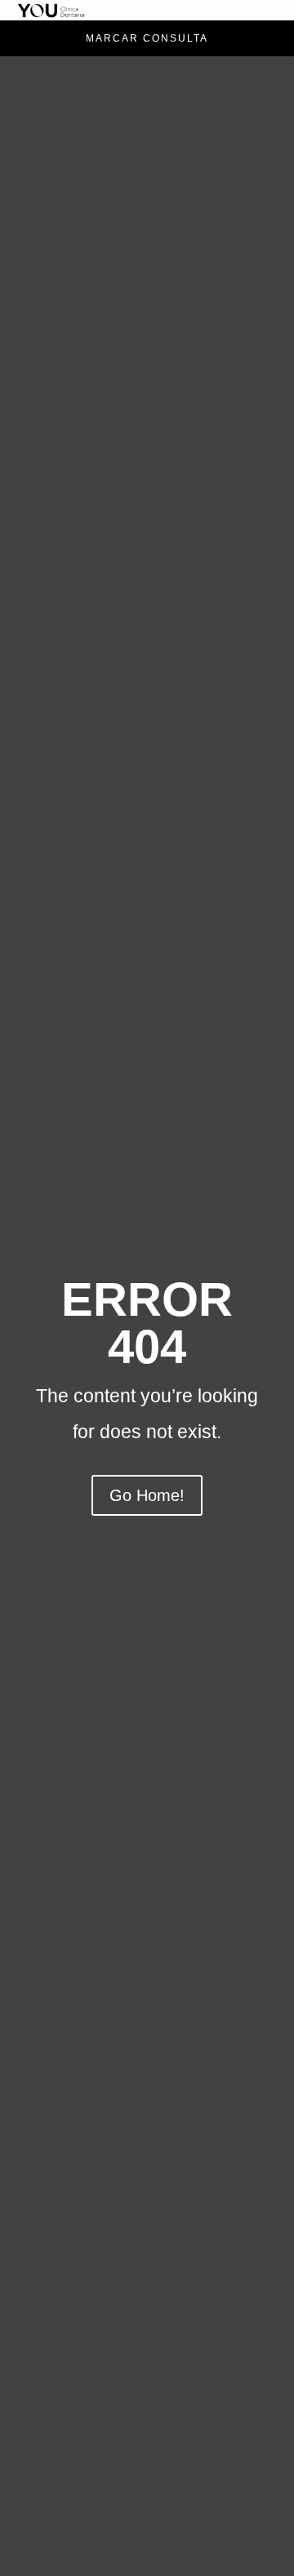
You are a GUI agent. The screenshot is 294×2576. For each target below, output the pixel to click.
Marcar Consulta (147, 38)
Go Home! (147, 1495)
